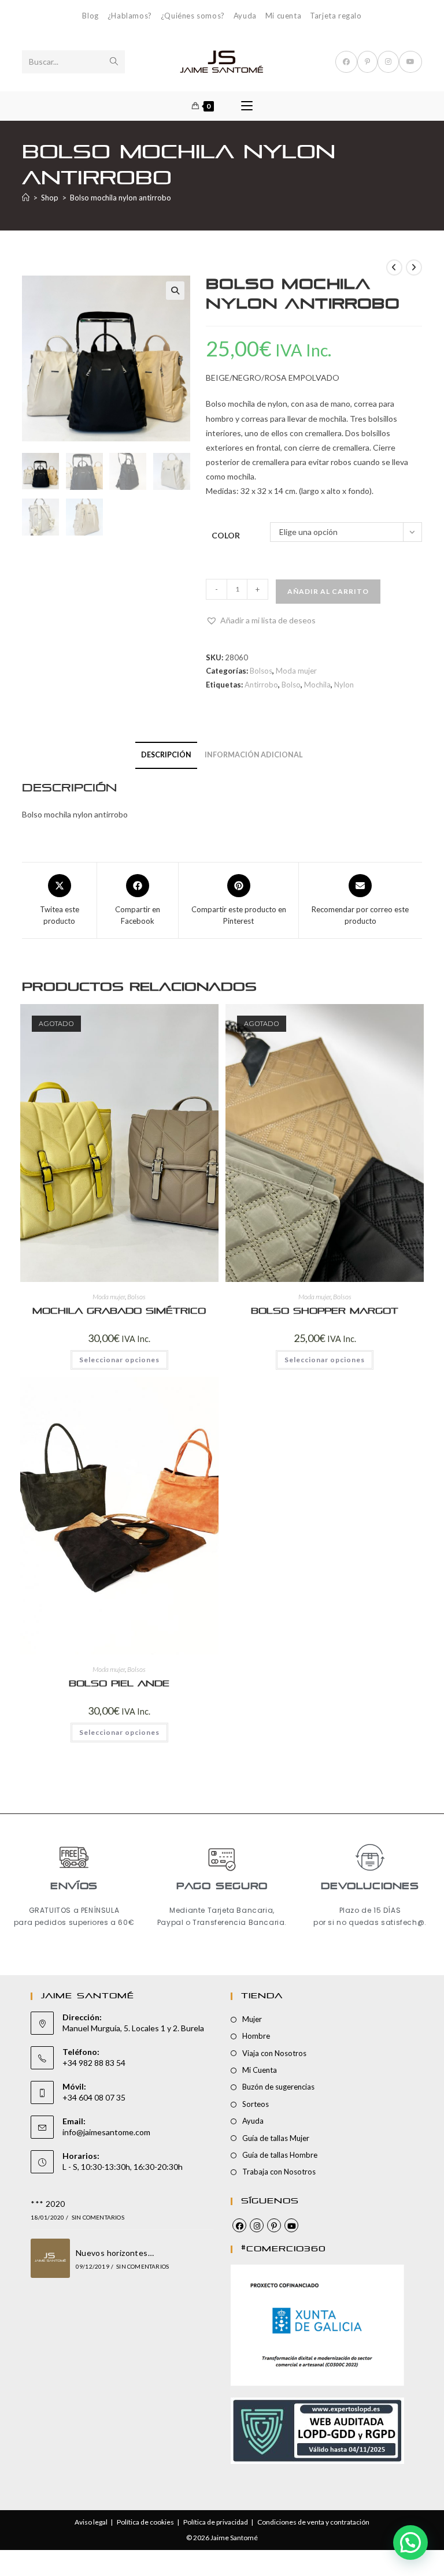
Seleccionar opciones (119, 1360)
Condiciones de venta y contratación (313, 2522)
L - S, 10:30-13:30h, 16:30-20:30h (123, 2167)
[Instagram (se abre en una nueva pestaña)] (388, 62)
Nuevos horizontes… (115, 2253)
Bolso (291, 685)
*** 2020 (48, 2204)
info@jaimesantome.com (106, 2132)
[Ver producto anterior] (394, 267)
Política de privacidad (216, 2522)
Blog (90, 16)
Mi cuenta (283, 16)
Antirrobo (261, 685)
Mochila (317, 685)
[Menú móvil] (247, 106)
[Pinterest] (274, 2225)
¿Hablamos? (130, 16)
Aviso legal (91, 2522)
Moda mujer (296, 671)
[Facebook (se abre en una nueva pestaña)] (346, 62)
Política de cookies (145, 2522)
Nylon (344, 685)
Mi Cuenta (260, 2070)
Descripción (166, 755)
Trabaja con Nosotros (279, 2172)
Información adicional (254, 755)
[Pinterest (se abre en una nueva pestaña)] (367, 62)
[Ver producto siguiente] (414, 267)
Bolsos (261, 671)
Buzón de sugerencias (278, 2087)
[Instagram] (257, 2225)
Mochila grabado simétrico (119, 1311)
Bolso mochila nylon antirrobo (121, 198)
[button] (175, 291)
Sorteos (256, 2104)
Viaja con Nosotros (274, 2053)
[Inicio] (26, 198)
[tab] (166, 755)
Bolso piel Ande (119, 1684)
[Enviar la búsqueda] (114, 62)
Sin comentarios (98, 2217)
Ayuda (245, 16)
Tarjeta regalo (336, 16)
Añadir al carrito (328, 591)
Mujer (252, 2019)
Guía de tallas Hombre (280, 2155)
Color (226, 535)
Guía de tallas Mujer (276, 2138)
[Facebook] (239, 2225)
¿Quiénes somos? (193, 16)
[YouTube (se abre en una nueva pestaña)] (410, 62)
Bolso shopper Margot (325, 1311)
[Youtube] (291, 2225)
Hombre (256, 2036)
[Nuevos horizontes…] (50, 2258)
